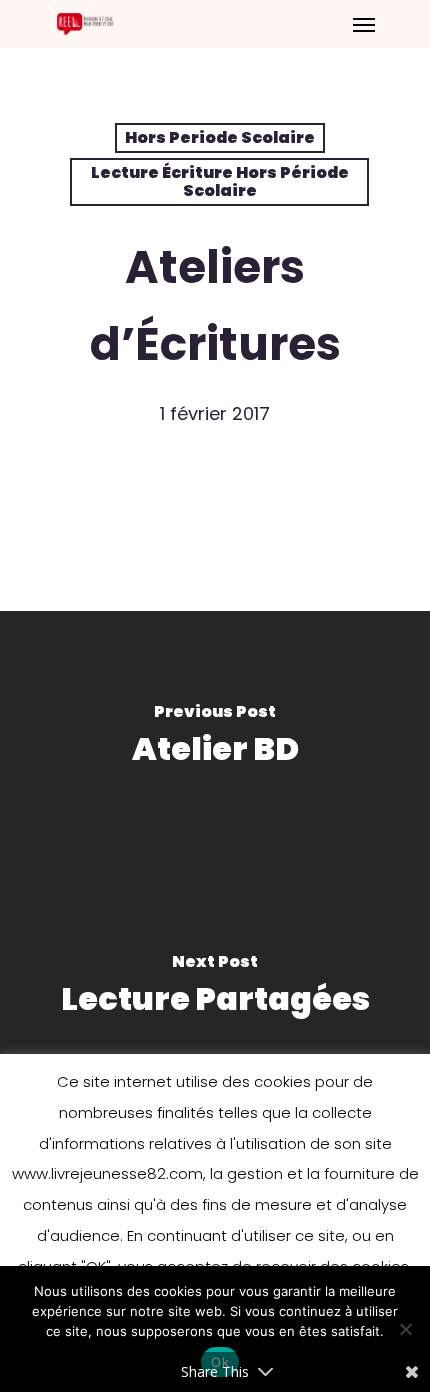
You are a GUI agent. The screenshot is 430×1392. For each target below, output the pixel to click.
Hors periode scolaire (220, 137)
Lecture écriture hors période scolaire (220, 181)
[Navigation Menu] (364, 24)
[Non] (405, 1329)
